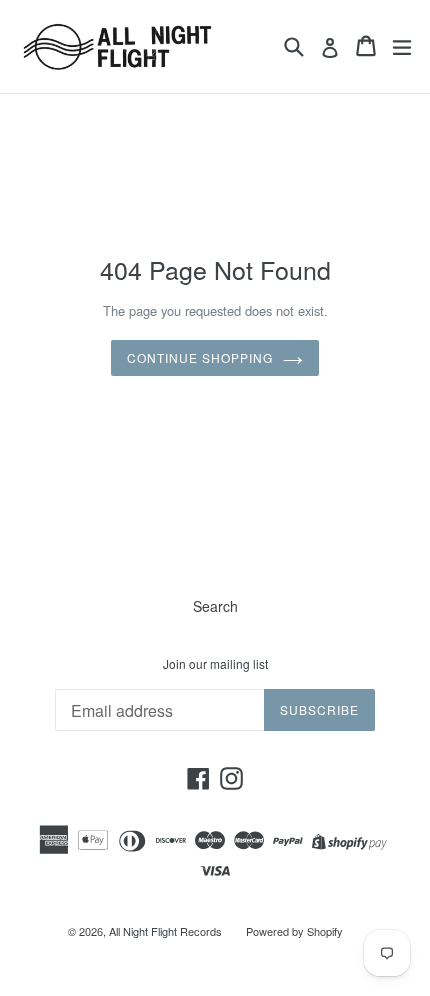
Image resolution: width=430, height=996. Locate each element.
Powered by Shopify (294, 931)
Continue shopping (199, 357)
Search (215, 606)
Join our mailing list (215, 664)
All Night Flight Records (165, 931)
